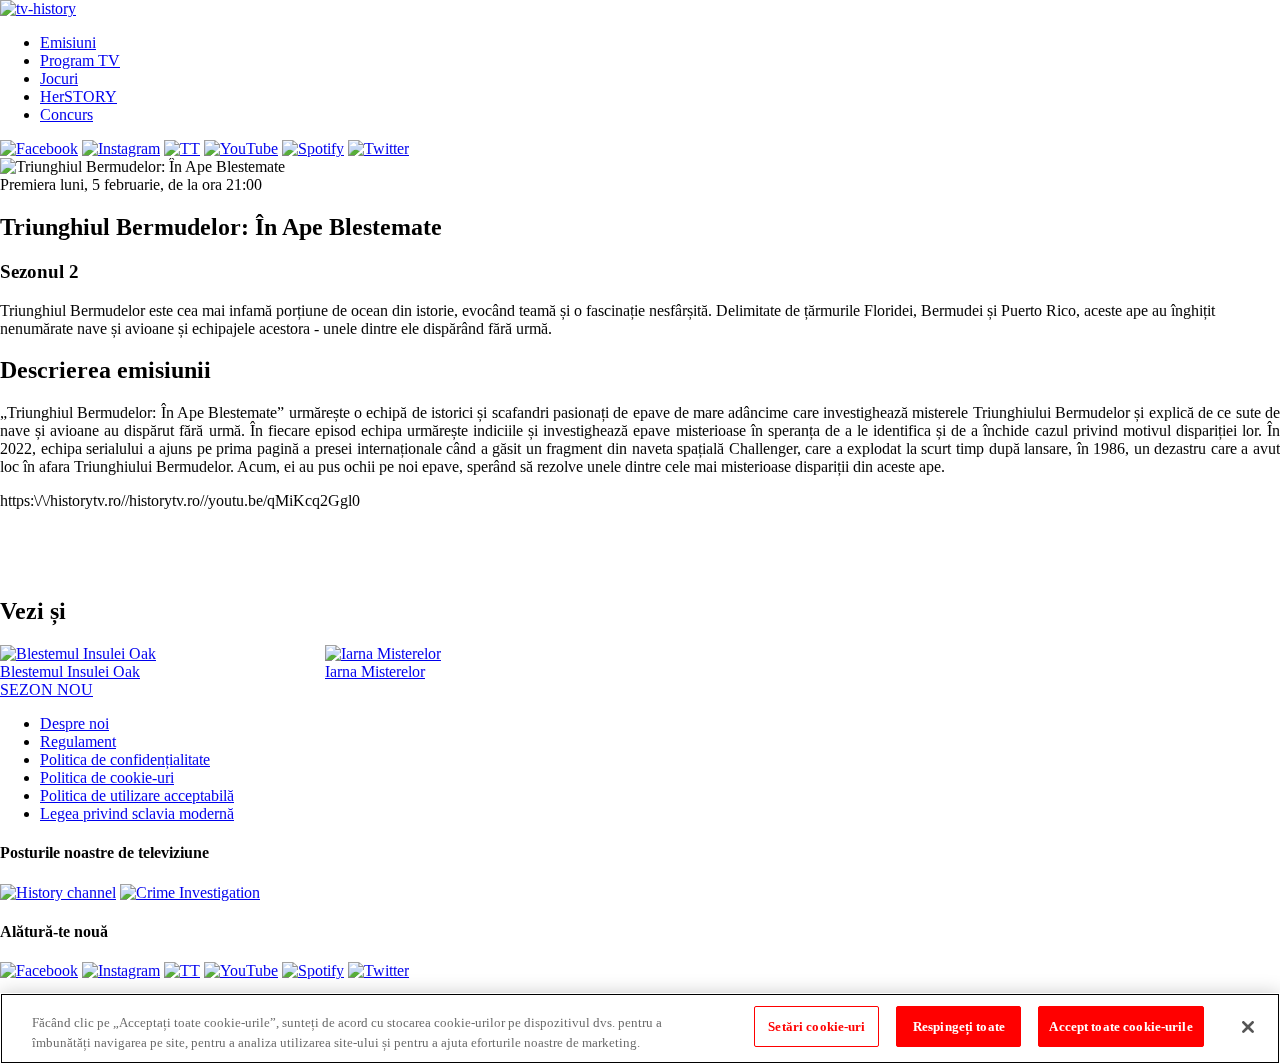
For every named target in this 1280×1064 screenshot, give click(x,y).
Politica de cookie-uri (107, 777)
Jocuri (59, 78)
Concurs (66, 114)
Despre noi (74, 723)
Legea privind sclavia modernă (137, 813)
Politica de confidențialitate (125, 759)
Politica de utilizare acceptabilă (137, 795)
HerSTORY (78, 96)
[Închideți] (1248, 1027)
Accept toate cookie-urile (1120, 1026)
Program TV (80, 60)
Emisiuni (68, 42)
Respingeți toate (959, 1026)
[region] (640, 1028)
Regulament (78, 741)
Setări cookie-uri (816, 1026)
